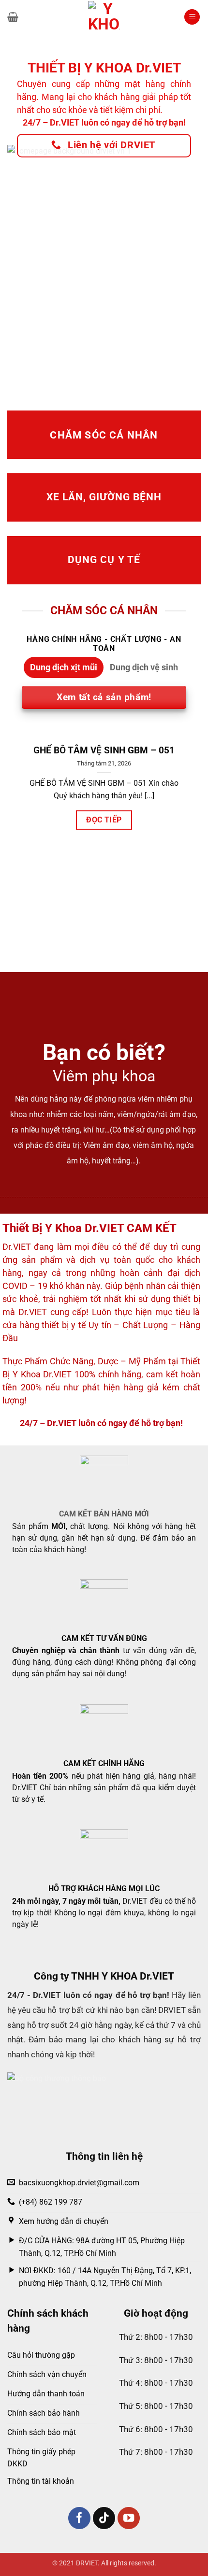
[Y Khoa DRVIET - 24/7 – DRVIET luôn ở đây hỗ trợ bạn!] (104, 17)
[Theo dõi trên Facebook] (80, 2518)
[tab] (64, 667)
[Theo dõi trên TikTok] (104, 2518)
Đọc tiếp (104, 820)
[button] (13, 17)
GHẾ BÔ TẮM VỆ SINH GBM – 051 (104, 750)
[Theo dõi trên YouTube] (129, 2518)
